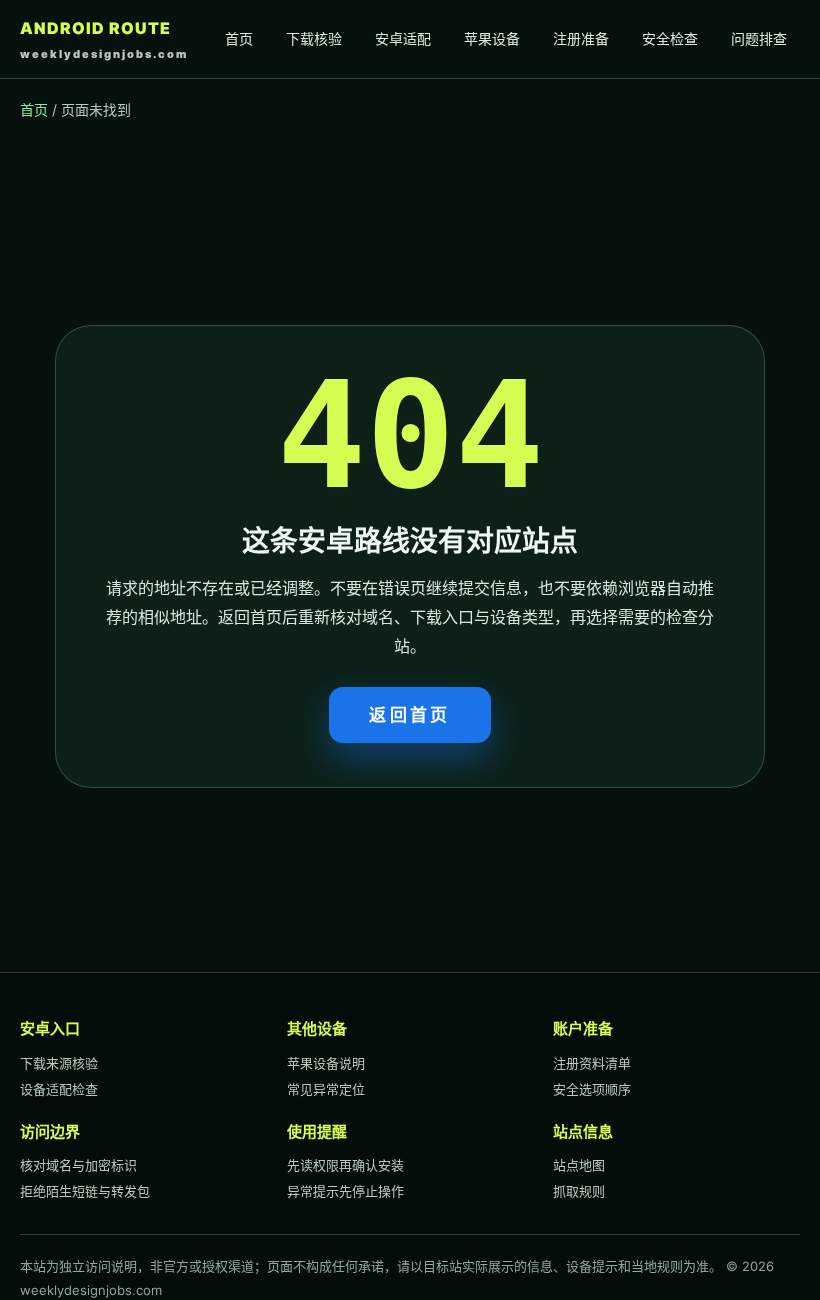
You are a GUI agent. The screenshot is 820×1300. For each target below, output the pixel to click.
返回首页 (410, 715)
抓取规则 (579, 1191)
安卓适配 (403, 38)
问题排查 (759, 38)
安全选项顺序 (592, 1089)
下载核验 (314, 38)
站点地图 (579, 1165)
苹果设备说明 (326, 1063)
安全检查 (670, 38)
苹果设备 (492, 38)
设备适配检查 (59, 1089)
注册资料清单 (592, 1063)
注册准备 (581, 38)
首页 (239, 38)
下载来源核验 (59, 1063)
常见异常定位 (326, 1089)
